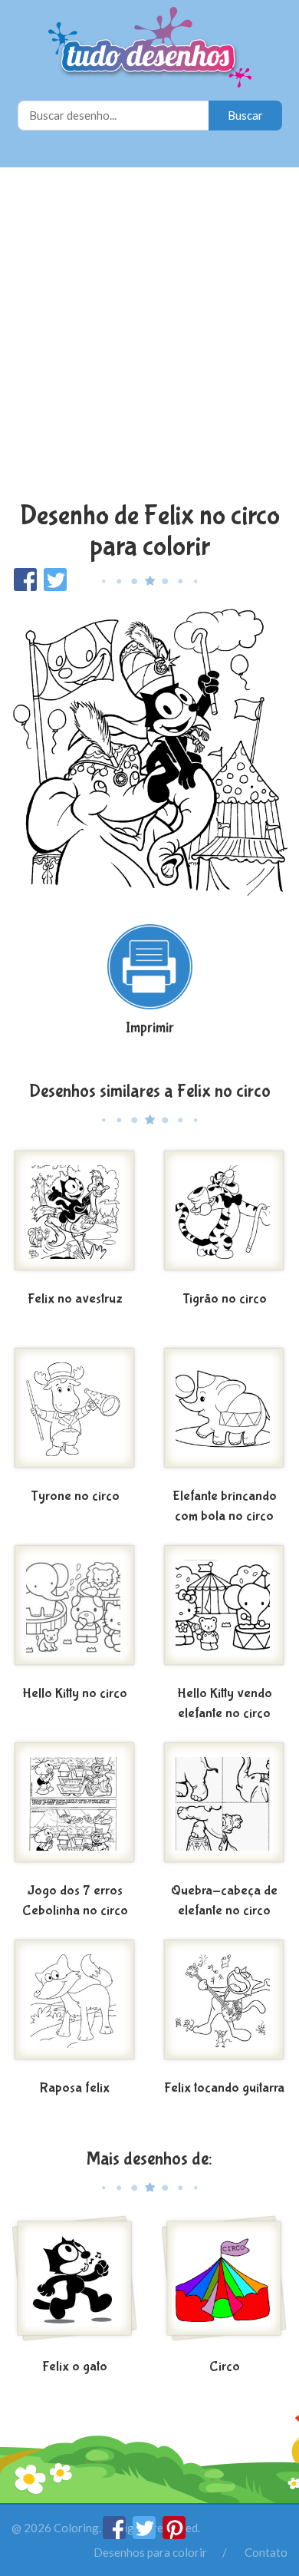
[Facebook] (115, 2535)
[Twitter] (145, 2535)
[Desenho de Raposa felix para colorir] (75, 2006)
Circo (225, 2367)
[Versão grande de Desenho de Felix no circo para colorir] (149, 750)
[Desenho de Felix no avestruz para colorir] (75, 1217)
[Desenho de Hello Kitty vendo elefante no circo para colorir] (224, 1611)
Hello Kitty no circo (75, 1694)
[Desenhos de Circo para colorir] (224, 2284)
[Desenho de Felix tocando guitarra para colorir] (224, 2006)
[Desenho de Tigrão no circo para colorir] (224, 1217)
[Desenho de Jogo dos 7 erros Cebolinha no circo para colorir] (75, 1808)
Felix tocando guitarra (224, 2088)
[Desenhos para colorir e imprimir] (150, 49)
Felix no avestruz (75, 1299)
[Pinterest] (174, 2535)
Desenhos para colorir (150, 2552)
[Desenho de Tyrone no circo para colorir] (75, 1414)
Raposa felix (75, 2088)
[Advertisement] (149, 336)
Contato (266, 2552)
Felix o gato (75, 2367)
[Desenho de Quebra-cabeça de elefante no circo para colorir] (224, 1808)
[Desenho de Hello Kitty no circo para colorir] (75, 1611)
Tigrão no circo (225, 1299)
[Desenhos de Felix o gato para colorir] (75, 2284)
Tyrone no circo (75, 1496)
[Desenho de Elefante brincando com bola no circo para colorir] (224, 1414)
